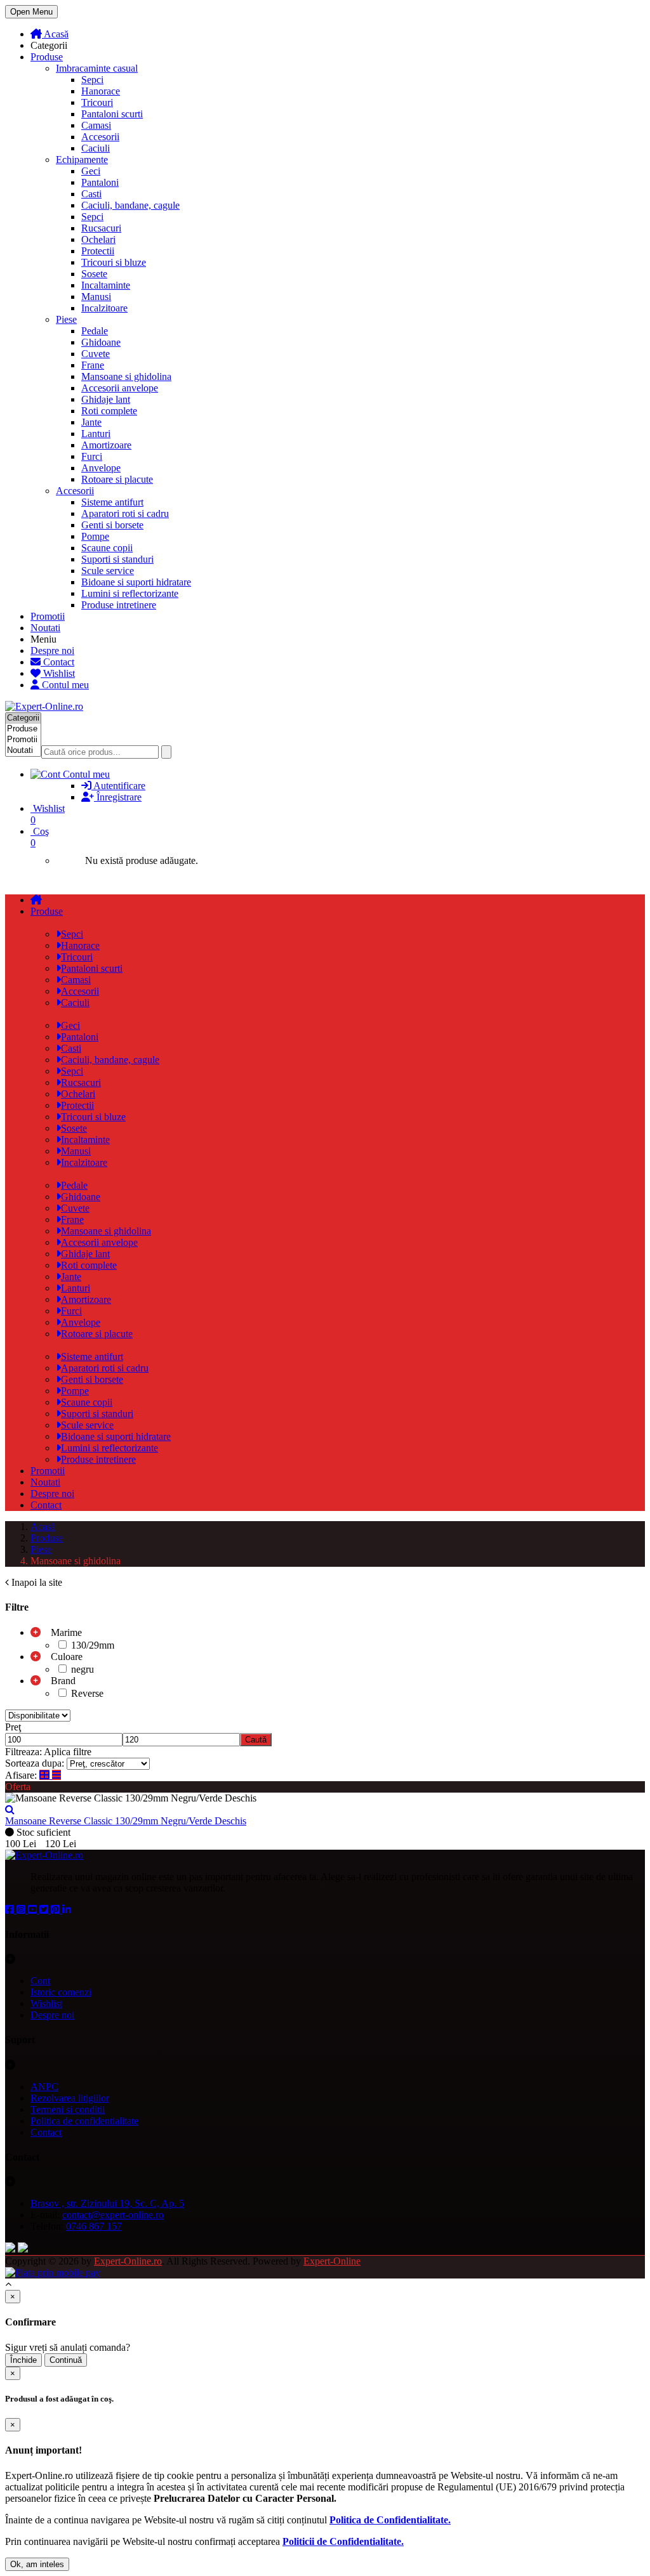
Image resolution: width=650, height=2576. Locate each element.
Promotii (48, 616)
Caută (256, 1740)
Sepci (92, 80)
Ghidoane (101, 342)
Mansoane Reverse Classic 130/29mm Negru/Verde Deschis (126, 1821)
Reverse (86, 1693)
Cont (40, 1981)
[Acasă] (36, 900)
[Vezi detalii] (10, 1809)
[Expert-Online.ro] (44, 706)
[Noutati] (23, 751)
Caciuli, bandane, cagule (130, 205)
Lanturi (96, 434)
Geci (91, 171)
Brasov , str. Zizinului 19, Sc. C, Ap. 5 (107, 2203)
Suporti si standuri (117, 559)
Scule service (108, 571)
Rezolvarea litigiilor (70, 2098)
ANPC (44, 2087)
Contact (57, 662)
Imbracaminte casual (97, 68)
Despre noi (52, 651)
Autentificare (118, 786)
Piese (66, 319)
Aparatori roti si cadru (125, 513)
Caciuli (96, 148)
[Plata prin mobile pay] (53, 2272)
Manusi (96, 297)
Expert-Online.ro (128, 2261)
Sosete (94, 274)
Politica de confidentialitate (84, 2121)
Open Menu (31, 12)
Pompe (95, 536)
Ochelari (98, 239)
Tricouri (97, 102)
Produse (47, 57)
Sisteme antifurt (112, 502)
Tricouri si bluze (114, 262)
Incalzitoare (104, 308)
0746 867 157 (94, 2226)
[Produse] (23, 729)
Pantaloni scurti (112, 114)
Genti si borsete (112, 525)
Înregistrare (118, 797)
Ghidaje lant (106, 399)
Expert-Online (332, 2261)
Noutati (45, 628)
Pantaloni (100, 182)
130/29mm (91, 1645)
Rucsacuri (101, 228)
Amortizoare (106, 445)
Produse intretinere (119, 605)
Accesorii (100, 137)
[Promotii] (23, 740)
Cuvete (96, 354)
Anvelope (101, 468)
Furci (92, 456)
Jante (91, 422)
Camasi (96, 125)
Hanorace (101, 91)
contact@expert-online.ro (113, 2215)
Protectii (98, 251)
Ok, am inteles (37, 2564)
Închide (23, 2360)
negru (81, 1669)
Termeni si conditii (68, 2109)
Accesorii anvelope (120, 388)
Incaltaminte (106, 285)
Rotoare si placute (117, 479)
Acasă (55, 34)
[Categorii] (23, 718)
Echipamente (82, 160)
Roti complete (109, 411)
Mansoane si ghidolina (126, 376)
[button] (338, 775)
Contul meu (64, 685)
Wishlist (58, 673)
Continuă (66, 2360)
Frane (93, 365)
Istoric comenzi (61, 1992)
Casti (91, 194)
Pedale (95, 331)
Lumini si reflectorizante (130, 593)
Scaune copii (107, 548)
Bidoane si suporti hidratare (136, 582)
